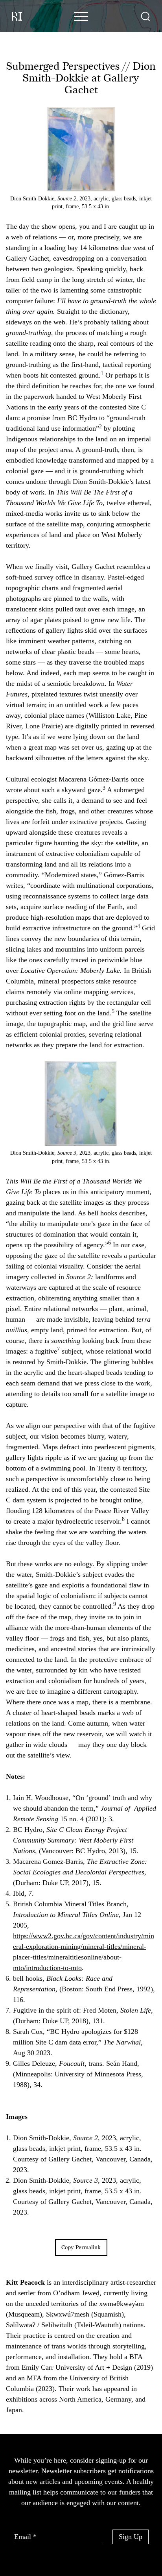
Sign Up (131, 2537)
